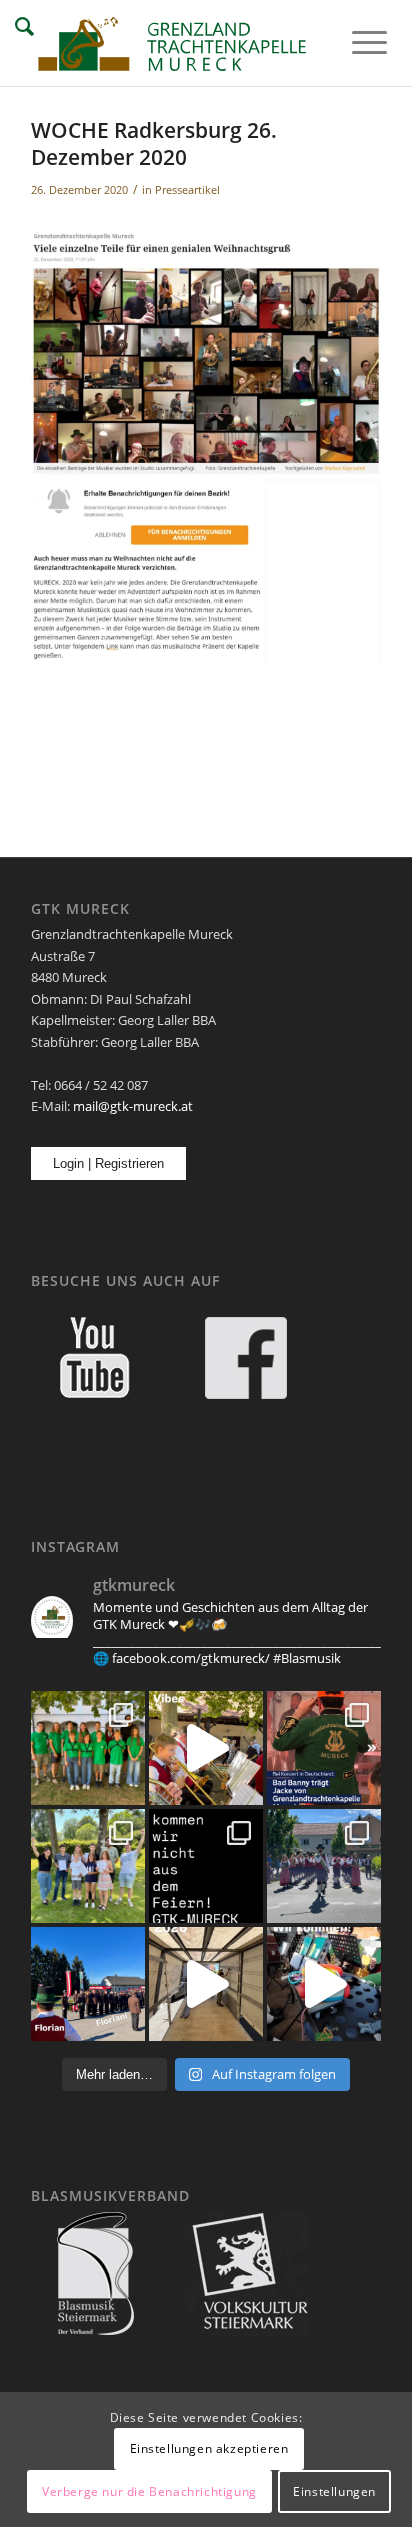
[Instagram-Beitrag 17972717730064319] (324, 1748)
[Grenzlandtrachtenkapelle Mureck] (171, 43)
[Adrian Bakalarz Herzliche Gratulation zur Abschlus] (206, 1866)
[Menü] (354, 42)
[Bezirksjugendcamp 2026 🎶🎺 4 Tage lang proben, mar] (88, 1748)
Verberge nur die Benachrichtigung (149, 2491)
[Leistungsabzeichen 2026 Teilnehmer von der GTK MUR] (88, 1866)
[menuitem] (354, 42)
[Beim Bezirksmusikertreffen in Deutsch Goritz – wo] (324, 1866)
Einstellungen (334, 2491)
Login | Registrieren (108, 1163)
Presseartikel (187, 190)
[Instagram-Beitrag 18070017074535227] (206, 1748)
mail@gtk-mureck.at (133, 1106)
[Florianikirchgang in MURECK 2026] (88, 1984)
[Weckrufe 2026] (206, 1984)
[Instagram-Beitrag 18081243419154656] (324, 1984)
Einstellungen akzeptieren (209, 2448)
